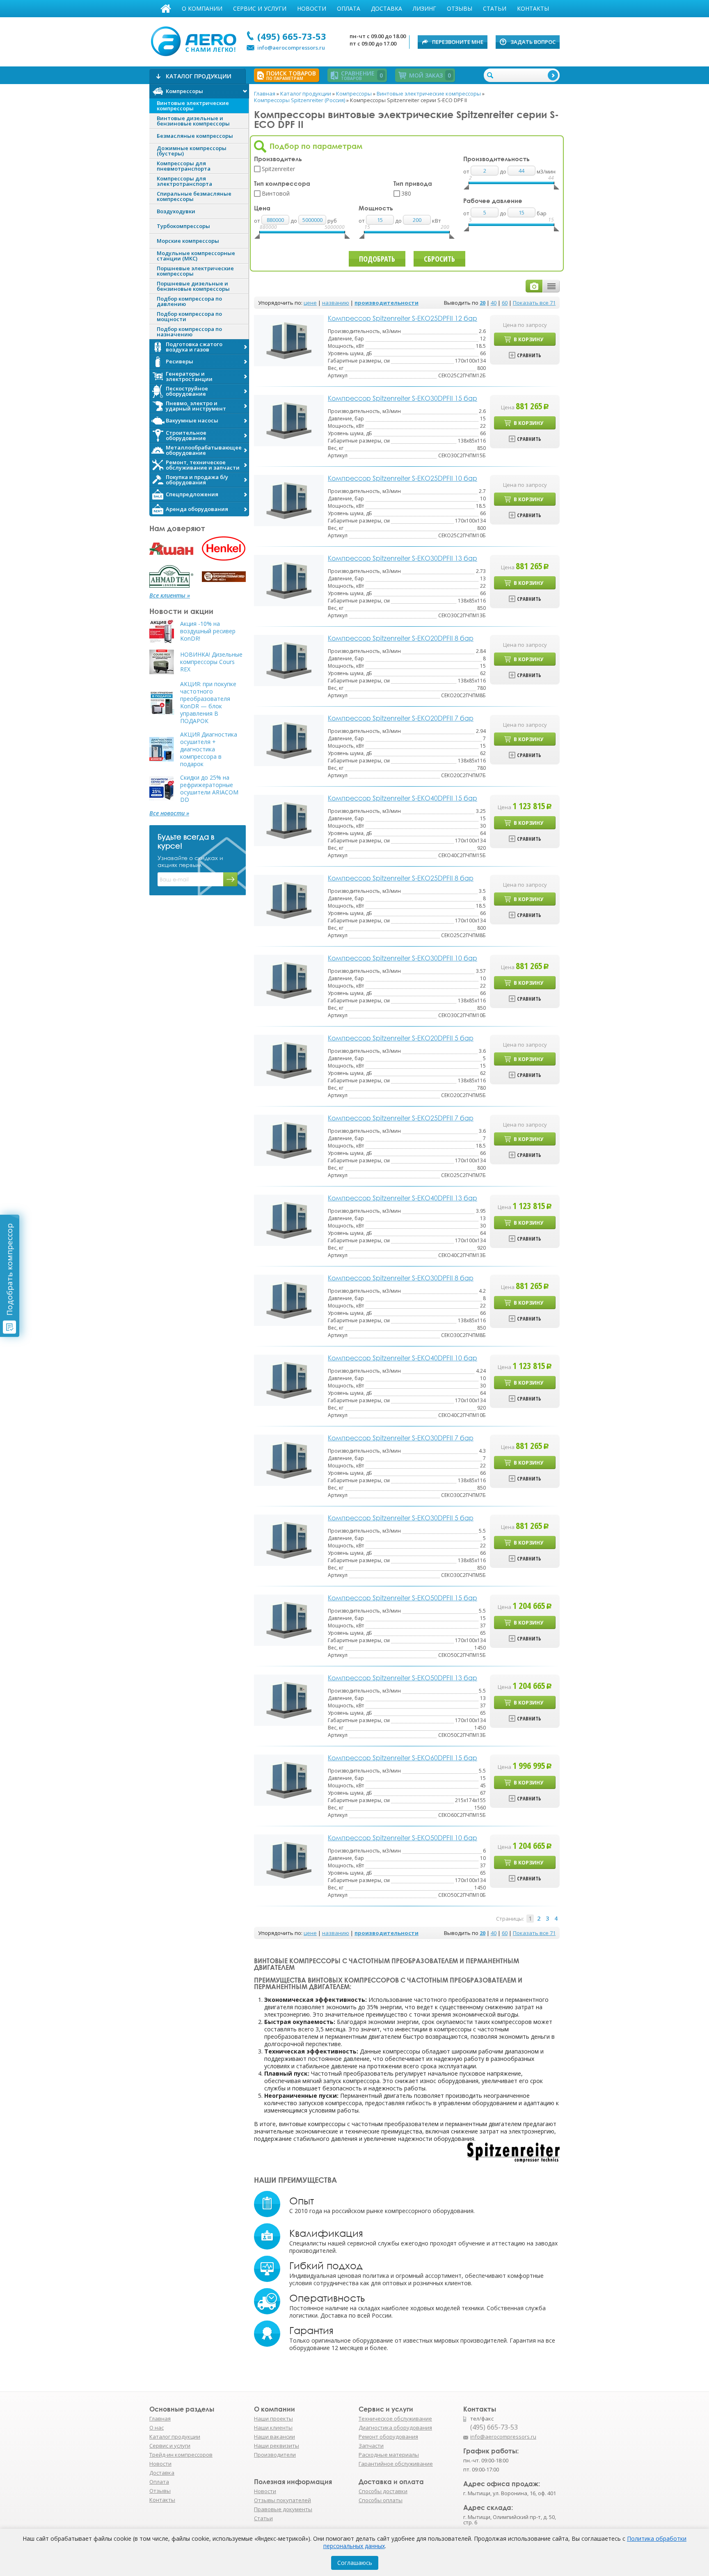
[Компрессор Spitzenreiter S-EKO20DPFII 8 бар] (289, 660)
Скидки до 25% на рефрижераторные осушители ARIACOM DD (209, 789)
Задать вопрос (533, 42)
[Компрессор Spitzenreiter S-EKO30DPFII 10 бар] (289, 980)
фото (534, 286)
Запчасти (371, 2446)
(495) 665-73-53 (292, 36)
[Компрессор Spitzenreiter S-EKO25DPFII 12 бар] (289, 340)
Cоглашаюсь (355, 2563)
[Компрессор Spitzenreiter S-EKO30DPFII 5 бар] (289, 1539)
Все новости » (169, 813)
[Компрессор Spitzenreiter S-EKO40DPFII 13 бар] (289, 1220)
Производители (275, 2455)
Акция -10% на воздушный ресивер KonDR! (208, 631)
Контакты (533, 8)
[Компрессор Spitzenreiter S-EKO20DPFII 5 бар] (289, 1060)
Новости (312, 8)
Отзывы (460, 8)
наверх (577, 2441)
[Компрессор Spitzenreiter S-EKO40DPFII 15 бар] (289, 820)
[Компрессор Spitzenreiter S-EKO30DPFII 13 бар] (289, 580)
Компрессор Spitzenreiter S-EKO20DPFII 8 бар (401, 638)
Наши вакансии (274, 2437)
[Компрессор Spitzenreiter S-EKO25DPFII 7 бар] (289, 1140)
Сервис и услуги (260, 8)
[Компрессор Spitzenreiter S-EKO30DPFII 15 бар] (289, 420)
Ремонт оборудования (388, 2437)
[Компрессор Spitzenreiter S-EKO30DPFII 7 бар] (289, 1459)
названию (336, 303)
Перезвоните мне (458, 42)
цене (310, 303)
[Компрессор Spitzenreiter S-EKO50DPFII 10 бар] (289, 1859)
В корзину (528, 339)
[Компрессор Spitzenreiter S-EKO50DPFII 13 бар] (289, 1699)
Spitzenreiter (278, 169)
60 (505, 303)
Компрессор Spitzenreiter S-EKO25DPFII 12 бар (403, 318)
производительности (387, 303)
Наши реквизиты (277, 2446)
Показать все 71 (534, 303)
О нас (157, 2428)
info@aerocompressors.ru (291, 48)
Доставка (387, 8)
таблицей (551, 286)
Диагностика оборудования (395, 2428)
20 (483, 303)
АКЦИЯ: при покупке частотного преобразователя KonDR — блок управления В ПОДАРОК (208, 703)
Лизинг (424, 8)
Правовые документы (283, 2509)
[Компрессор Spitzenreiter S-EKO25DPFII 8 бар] (289, 900)
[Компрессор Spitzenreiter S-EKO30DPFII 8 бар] (289, 1299)
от (258, 221)
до (294, 221)
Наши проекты (273, 2419)
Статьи (495, 8)
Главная (166, 9)
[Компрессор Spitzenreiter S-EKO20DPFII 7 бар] (289, 740)
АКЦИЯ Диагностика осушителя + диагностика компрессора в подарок (209, 749)
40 (494, 303)
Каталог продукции (175, 2437)
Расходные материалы (389, 2455)
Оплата (349, 8)
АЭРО (196, 40)
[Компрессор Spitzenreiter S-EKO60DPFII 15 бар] (289, 1779)
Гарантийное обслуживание (396, 2464)
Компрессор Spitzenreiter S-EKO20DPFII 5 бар (401, 1038)
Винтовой (276, 193)
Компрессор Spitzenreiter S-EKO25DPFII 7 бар (401, 1118)
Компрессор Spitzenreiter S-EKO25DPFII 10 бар (403, 478)
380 (406, 193)
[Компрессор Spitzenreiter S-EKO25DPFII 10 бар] (289, 500)
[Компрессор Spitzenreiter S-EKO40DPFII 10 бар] (289, 1379)
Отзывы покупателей (282, 2500)
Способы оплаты (381, 2500)
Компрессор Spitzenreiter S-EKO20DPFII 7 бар (401, 718)
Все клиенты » (170, 596)
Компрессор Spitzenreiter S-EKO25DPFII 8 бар (401, 878)
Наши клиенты (273, 2428)
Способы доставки (383, 2491)
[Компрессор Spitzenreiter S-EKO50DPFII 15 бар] (289, 1619)
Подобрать (377, 259)
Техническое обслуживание (395, 2419)
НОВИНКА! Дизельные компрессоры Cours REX (211, 662)
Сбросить (439, 259)
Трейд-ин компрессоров (181, 2455)
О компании (202, 8)
